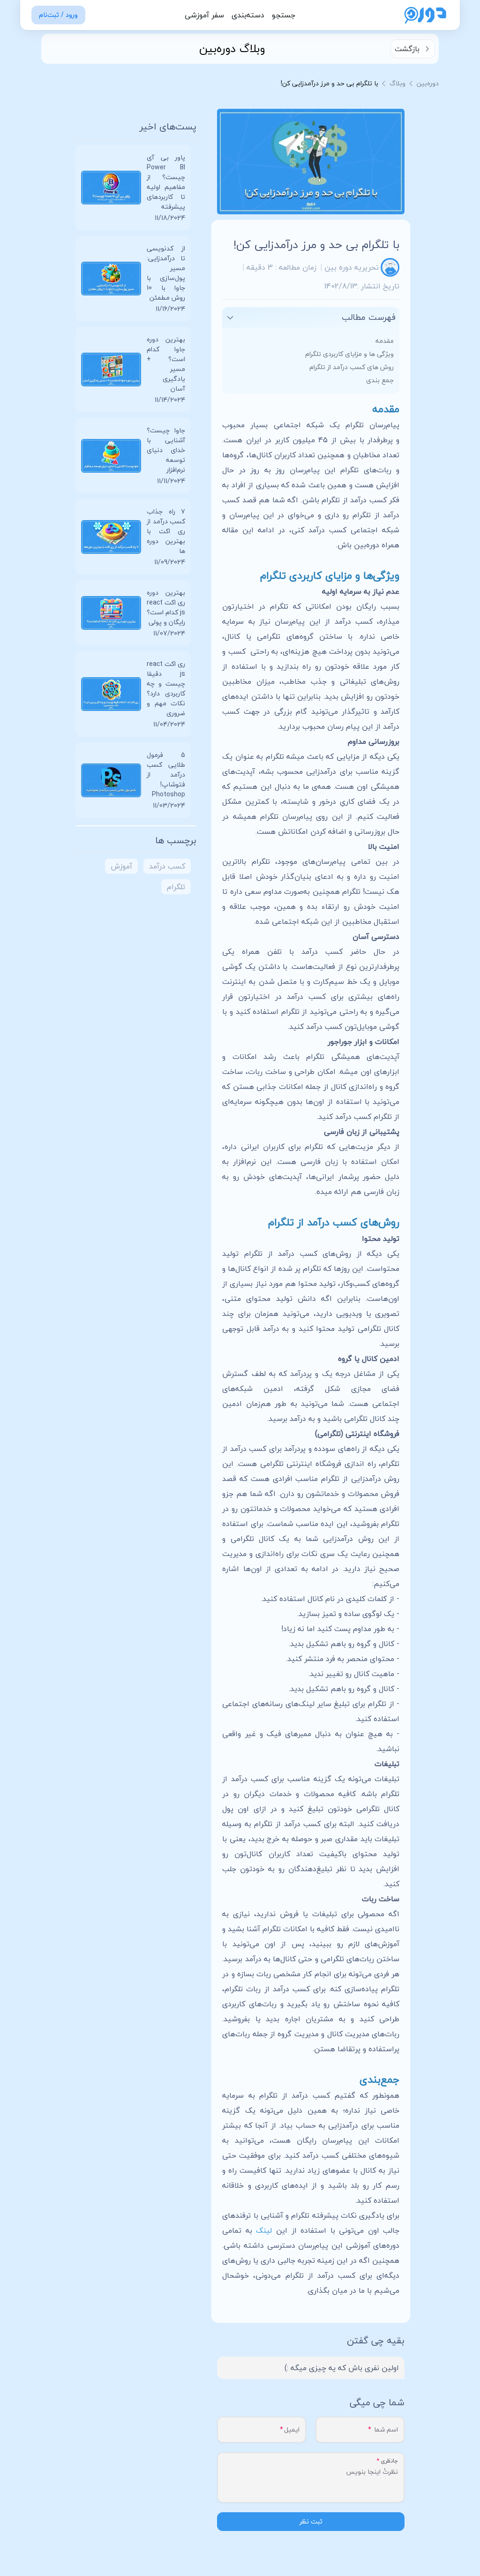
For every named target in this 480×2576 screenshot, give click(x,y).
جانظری (389, 2461)
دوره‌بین (428, 83)
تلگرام (176, 887)
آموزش (121, 866)
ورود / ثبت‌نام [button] (58, 15)
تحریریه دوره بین (352, 267)
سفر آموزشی (204, 15)
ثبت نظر (311, 2521)
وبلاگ (397, 83)
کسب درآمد (167, 866)
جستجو (284, 15)
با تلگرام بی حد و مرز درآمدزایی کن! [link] (330, 83)
